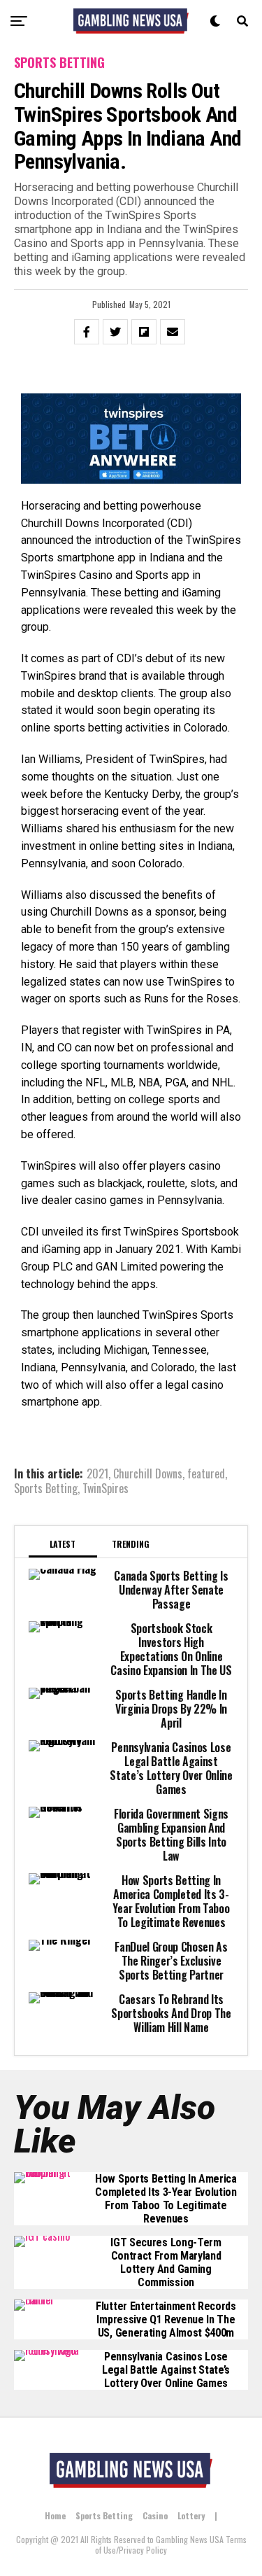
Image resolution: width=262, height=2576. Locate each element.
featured (206, 1473)
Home (55, 2515)
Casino (155, 2515)
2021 (97, 1473)
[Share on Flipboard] (144, 332)
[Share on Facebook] (87, 332)
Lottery (191, 2515)
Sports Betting (46, 1488)
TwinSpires (105, 1488)
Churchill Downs (148, 1473)
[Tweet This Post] (115, 332)
